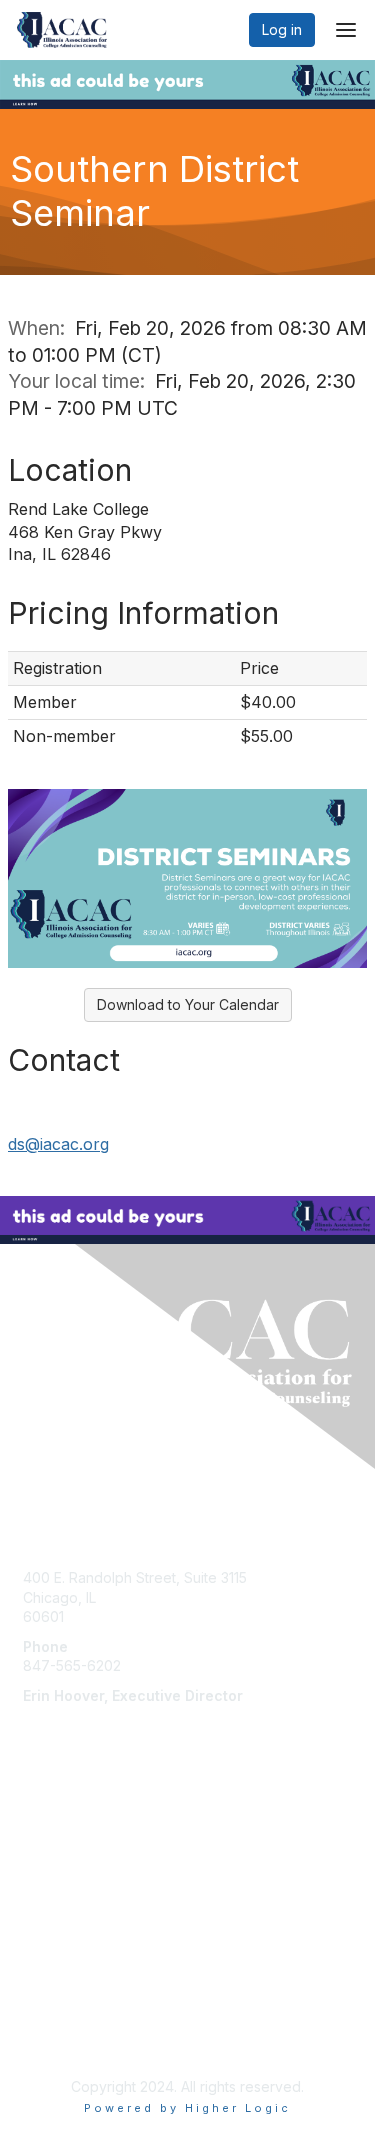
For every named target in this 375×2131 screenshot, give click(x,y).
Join (37, 1827)
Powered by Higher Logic (187, 2108)
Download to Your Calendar (188, 1004)
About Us (53, 2017)
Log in (282, 29)
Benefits (50, 1846)
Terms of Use (67, 2037)
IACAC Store (63, 1885)
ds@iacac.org (58, 1144)
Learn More (61, 1866)
